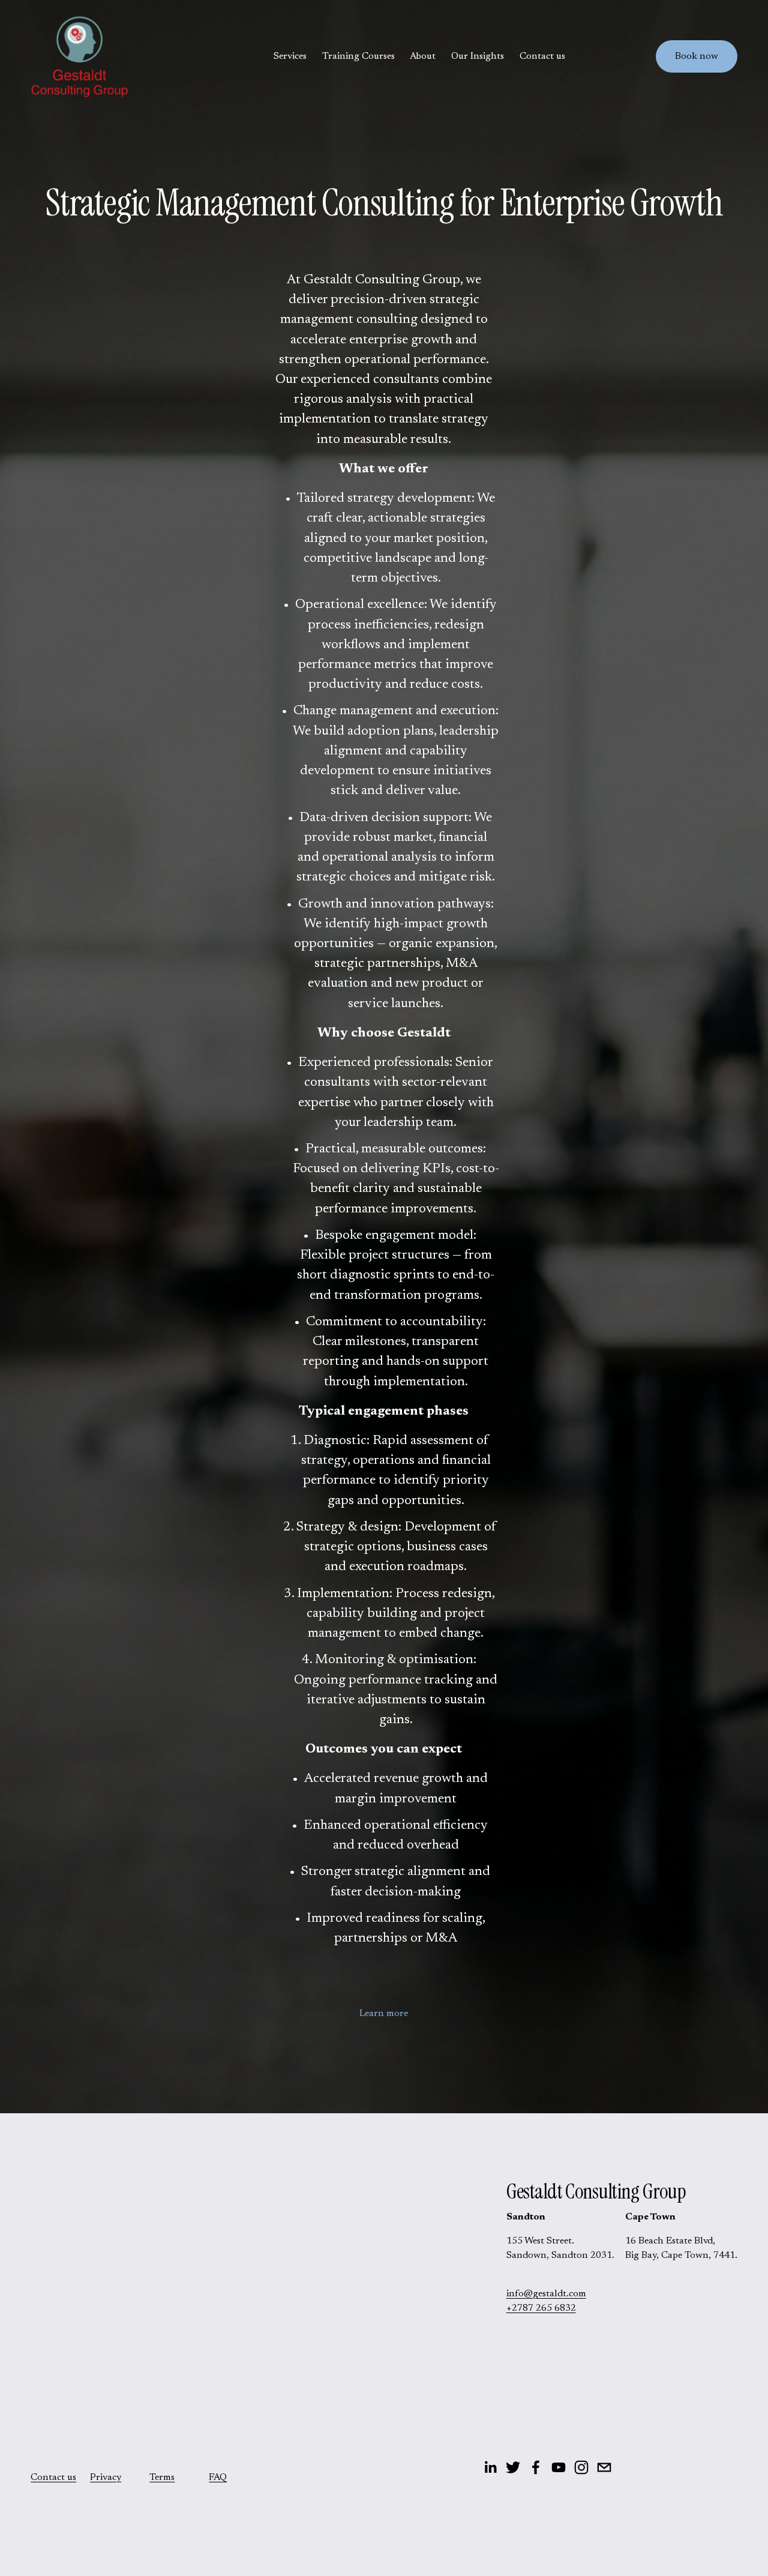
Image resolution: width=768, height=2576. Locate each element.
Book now (697, 56)
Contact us (542, 56)
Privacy (106, 2478)
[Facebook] (536, 2467)
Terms (162, 2478)
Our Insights (478, 56)
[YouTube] (559, 2467)
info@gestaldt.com (546, 2294)
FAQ (218, 2478)
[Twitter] (513, 2467)
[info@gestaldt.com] (604, 2467)
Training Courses (358, 56)
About (423, 56)
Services (290, 56)
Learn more (384, 2014)
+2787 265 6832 (541, 2308)
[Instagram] (581, 2467)
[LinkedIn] (490, 2467)
